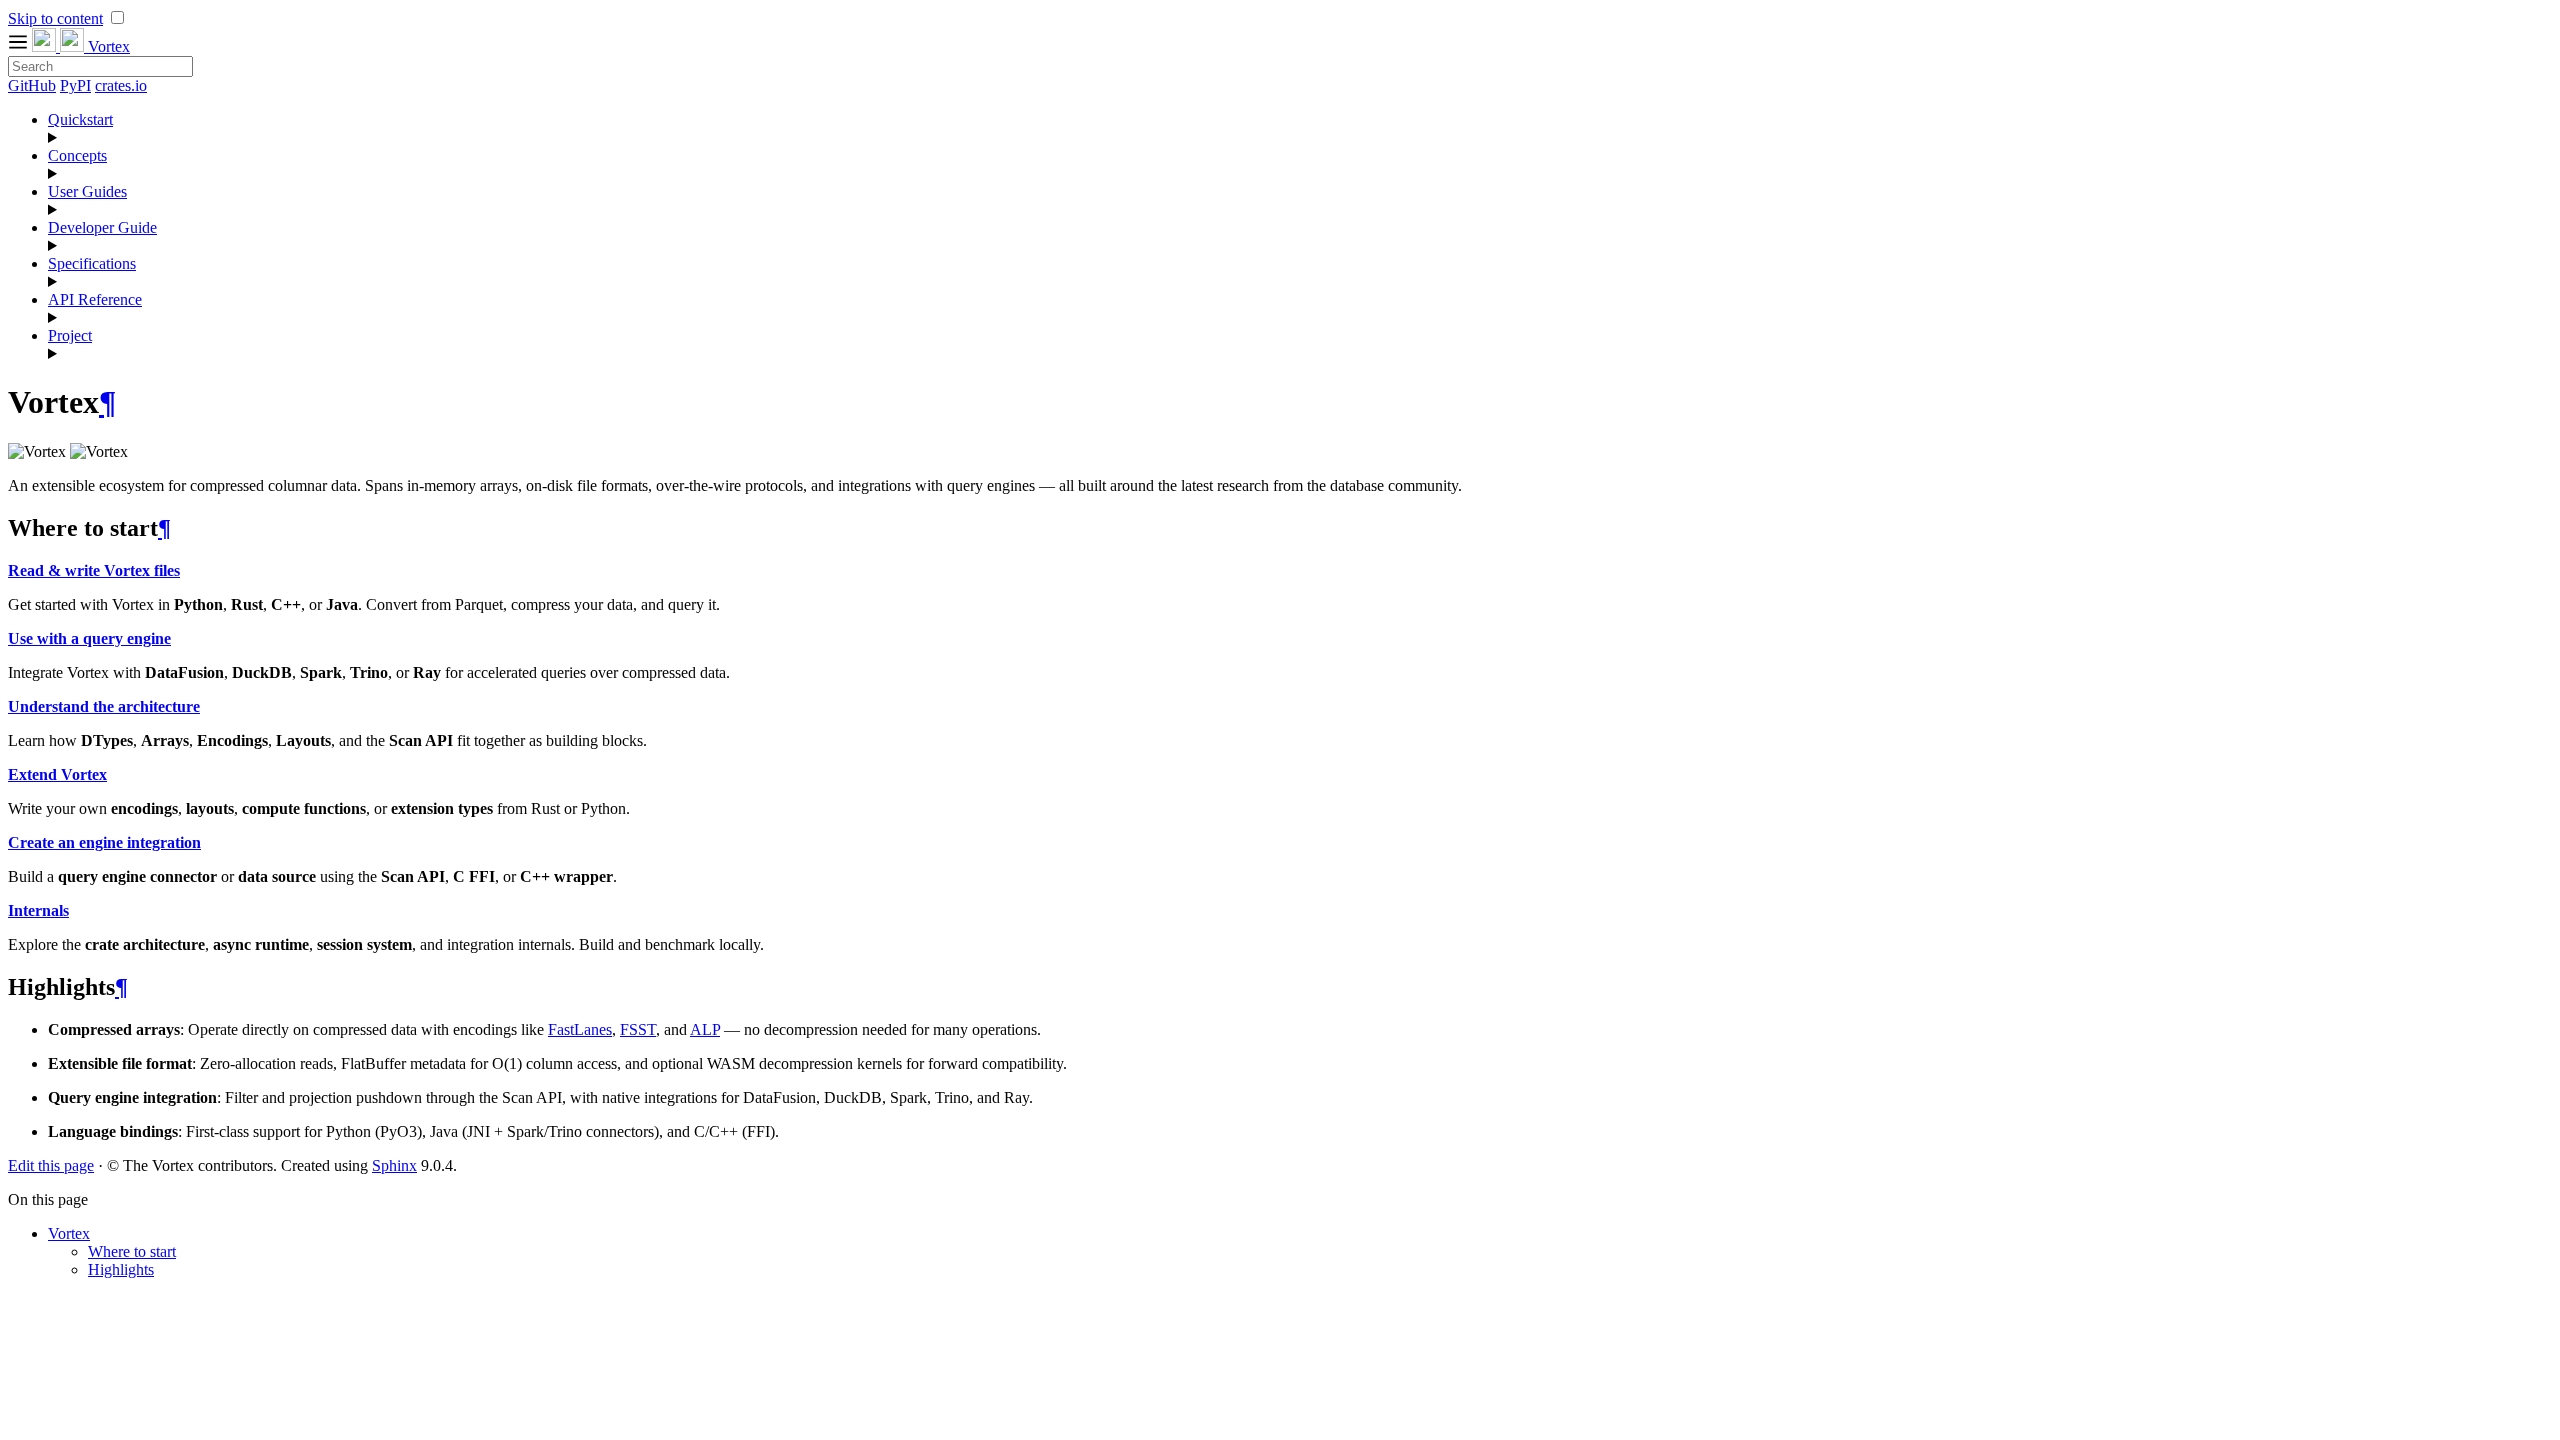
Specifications (92, 263)
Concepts (77, 155)
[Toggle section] (1300, 138)
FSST (638, 1029)
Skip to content (55, 18)
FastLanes (580, 1029)
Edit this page (51, 1165)
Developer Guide (102, 227)
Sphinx (394, 1165)
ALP (705, 1029)
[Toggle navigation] (20, 46)
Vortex (69, 1233)
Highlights (121, 1269)
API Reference (95, 299)
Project (70, 335)
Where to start (132, 1251)
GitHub (32, 85)
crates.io (121, 85)
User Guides (87, 191)
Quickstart (80, 119)
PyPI (75, 85)
